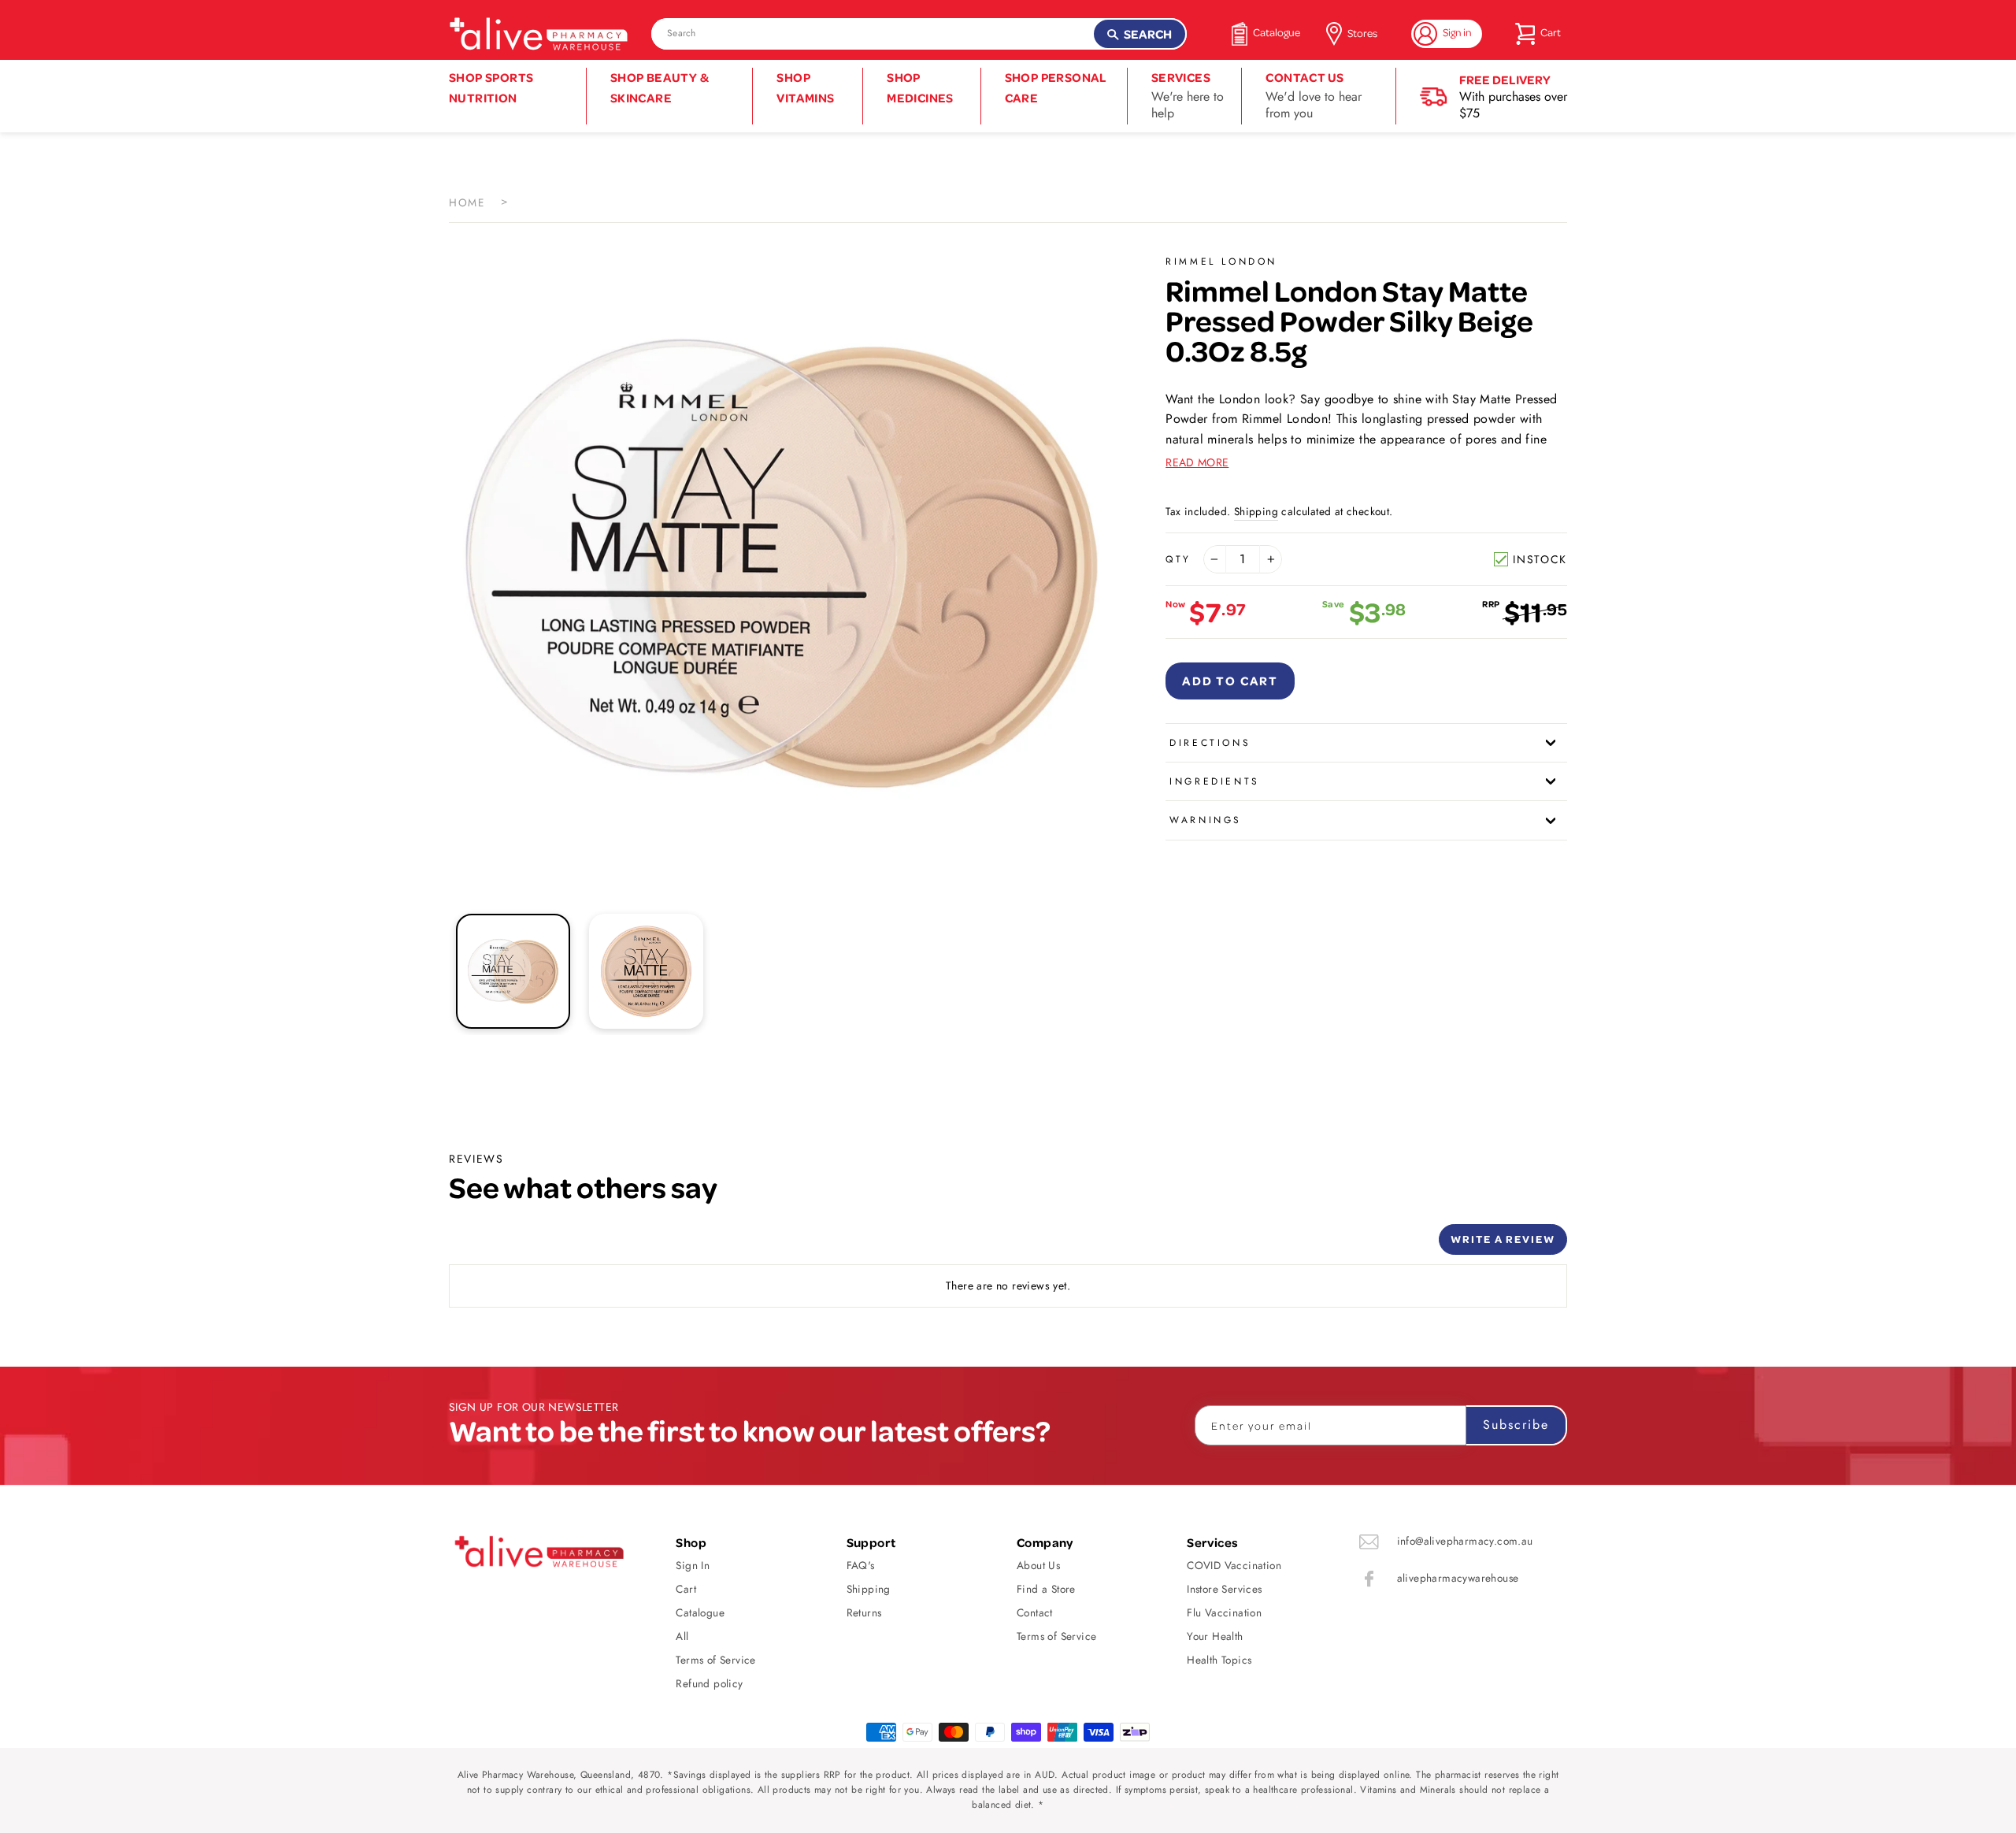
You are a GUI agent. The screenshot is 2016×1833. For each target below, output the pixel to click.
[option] (781, 563)
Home (467, 202)
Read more (1197, 462)
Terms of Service (715, 1660)
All (682, 1636)
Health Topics (1219, 1660)
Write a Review (1503, 1239)
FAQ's (861, 1565)
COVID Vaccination (1234, 1565)
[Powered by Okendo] (520, 1245)
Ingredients (1215, 781)
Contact (1035, 1612)
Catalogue (700, 1612)
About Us (1038, 1565)
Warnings (1206, 820)
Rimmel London (1221, 262)
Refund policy (709, 1683)
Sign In (693, 1565)
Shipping (1256, 511)
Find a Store (1046, 1589)
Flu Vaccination (1224, 1612)
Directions (1210, 743)
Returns (864, 1612)
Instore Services (1224, 1589)
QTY (1178, 559)
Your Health (1215, 1636)
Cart (686, 1589)
